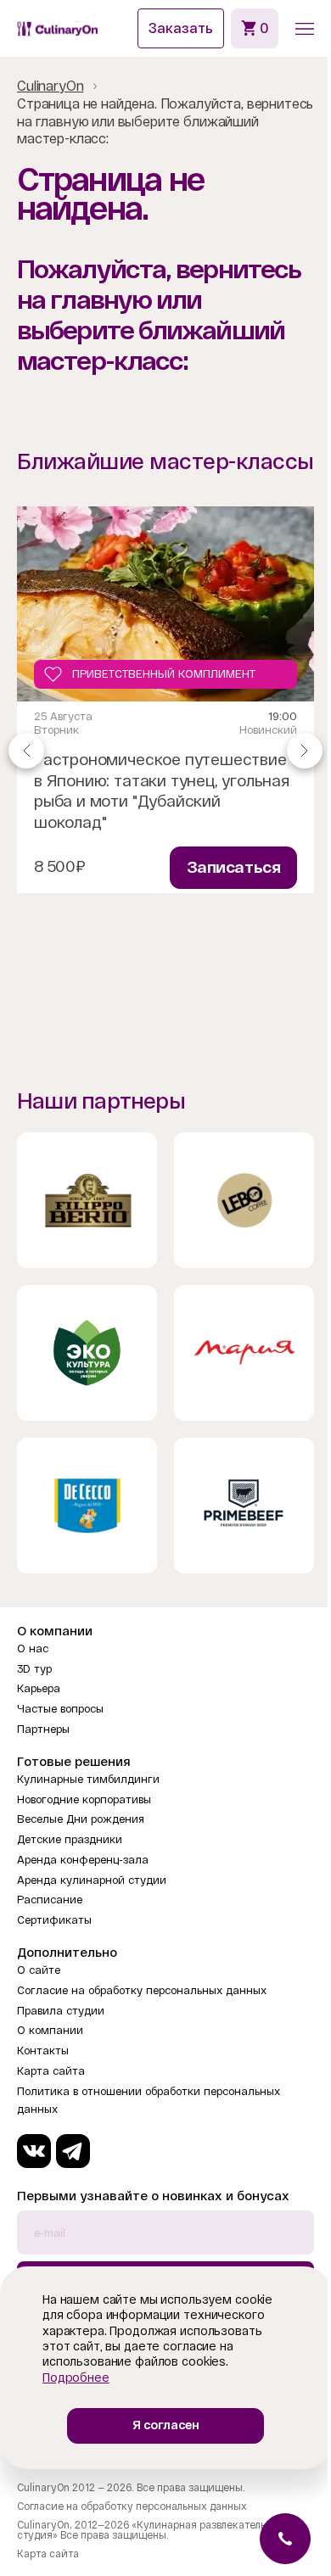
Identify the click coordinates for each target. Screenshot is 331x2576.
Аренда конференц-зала (83, 1860)
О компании (50, 2030)
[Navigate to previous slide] (26, 750)
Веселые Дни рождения (81, 1819)
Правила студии (61, 2011)
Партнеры (43, 1729)
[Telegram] (73, 2151)
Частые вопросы (60, 1709)
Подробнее (76, 2378)
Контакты (43, 2051)
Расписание (50, 1900)
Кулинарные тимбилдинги (88, 1779)
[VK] (34, 2151)
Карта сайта (51, 2071)
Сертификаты (54, 1920)
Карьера (39, 1688)
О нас (33, 1648)
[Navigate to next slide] (305, 750)
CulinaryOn (50, 86)
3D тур (34, 1669)
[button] (305, 29)
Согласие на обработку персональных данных (142, 1990)
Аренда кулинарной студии (92, 1880)
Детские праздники (70, 1839)
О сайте (39, 1970)
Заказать (181, 28)
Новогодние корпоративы (84, 1799)
